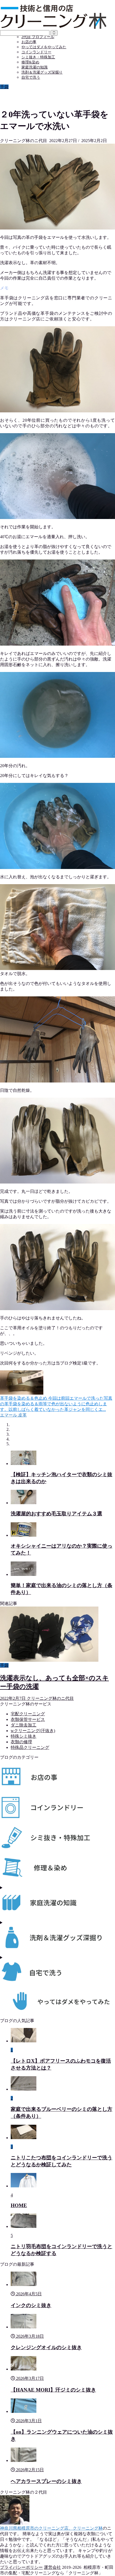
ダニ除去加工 (24, 1725)
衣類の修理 (21, 1742)
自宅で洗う (31, 77)
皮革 (22, 1415)
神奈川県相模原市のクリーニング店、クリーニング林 (51, 2528)
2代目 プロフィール (38, 37)
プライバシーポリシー (21, 2567)
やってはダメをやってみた (44, 47)
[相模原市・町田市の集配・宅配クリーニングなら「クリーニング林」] (53, 28)
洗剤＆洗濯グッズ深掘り (42, 72)
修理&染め (30, 62)
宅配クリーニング (28, 1714)
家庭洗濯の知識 (34, 67)
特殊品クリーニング (30, 1747)
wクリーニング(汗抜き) (33, 1731)
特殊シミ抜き (24, 1736)
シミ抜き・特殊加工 (38, 57)
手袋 (4, 87)
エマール (9, 1415)
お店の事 (29, 42)
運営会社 (52, 2567)
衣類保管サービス (28, 1719)
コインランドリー (36, 52)
